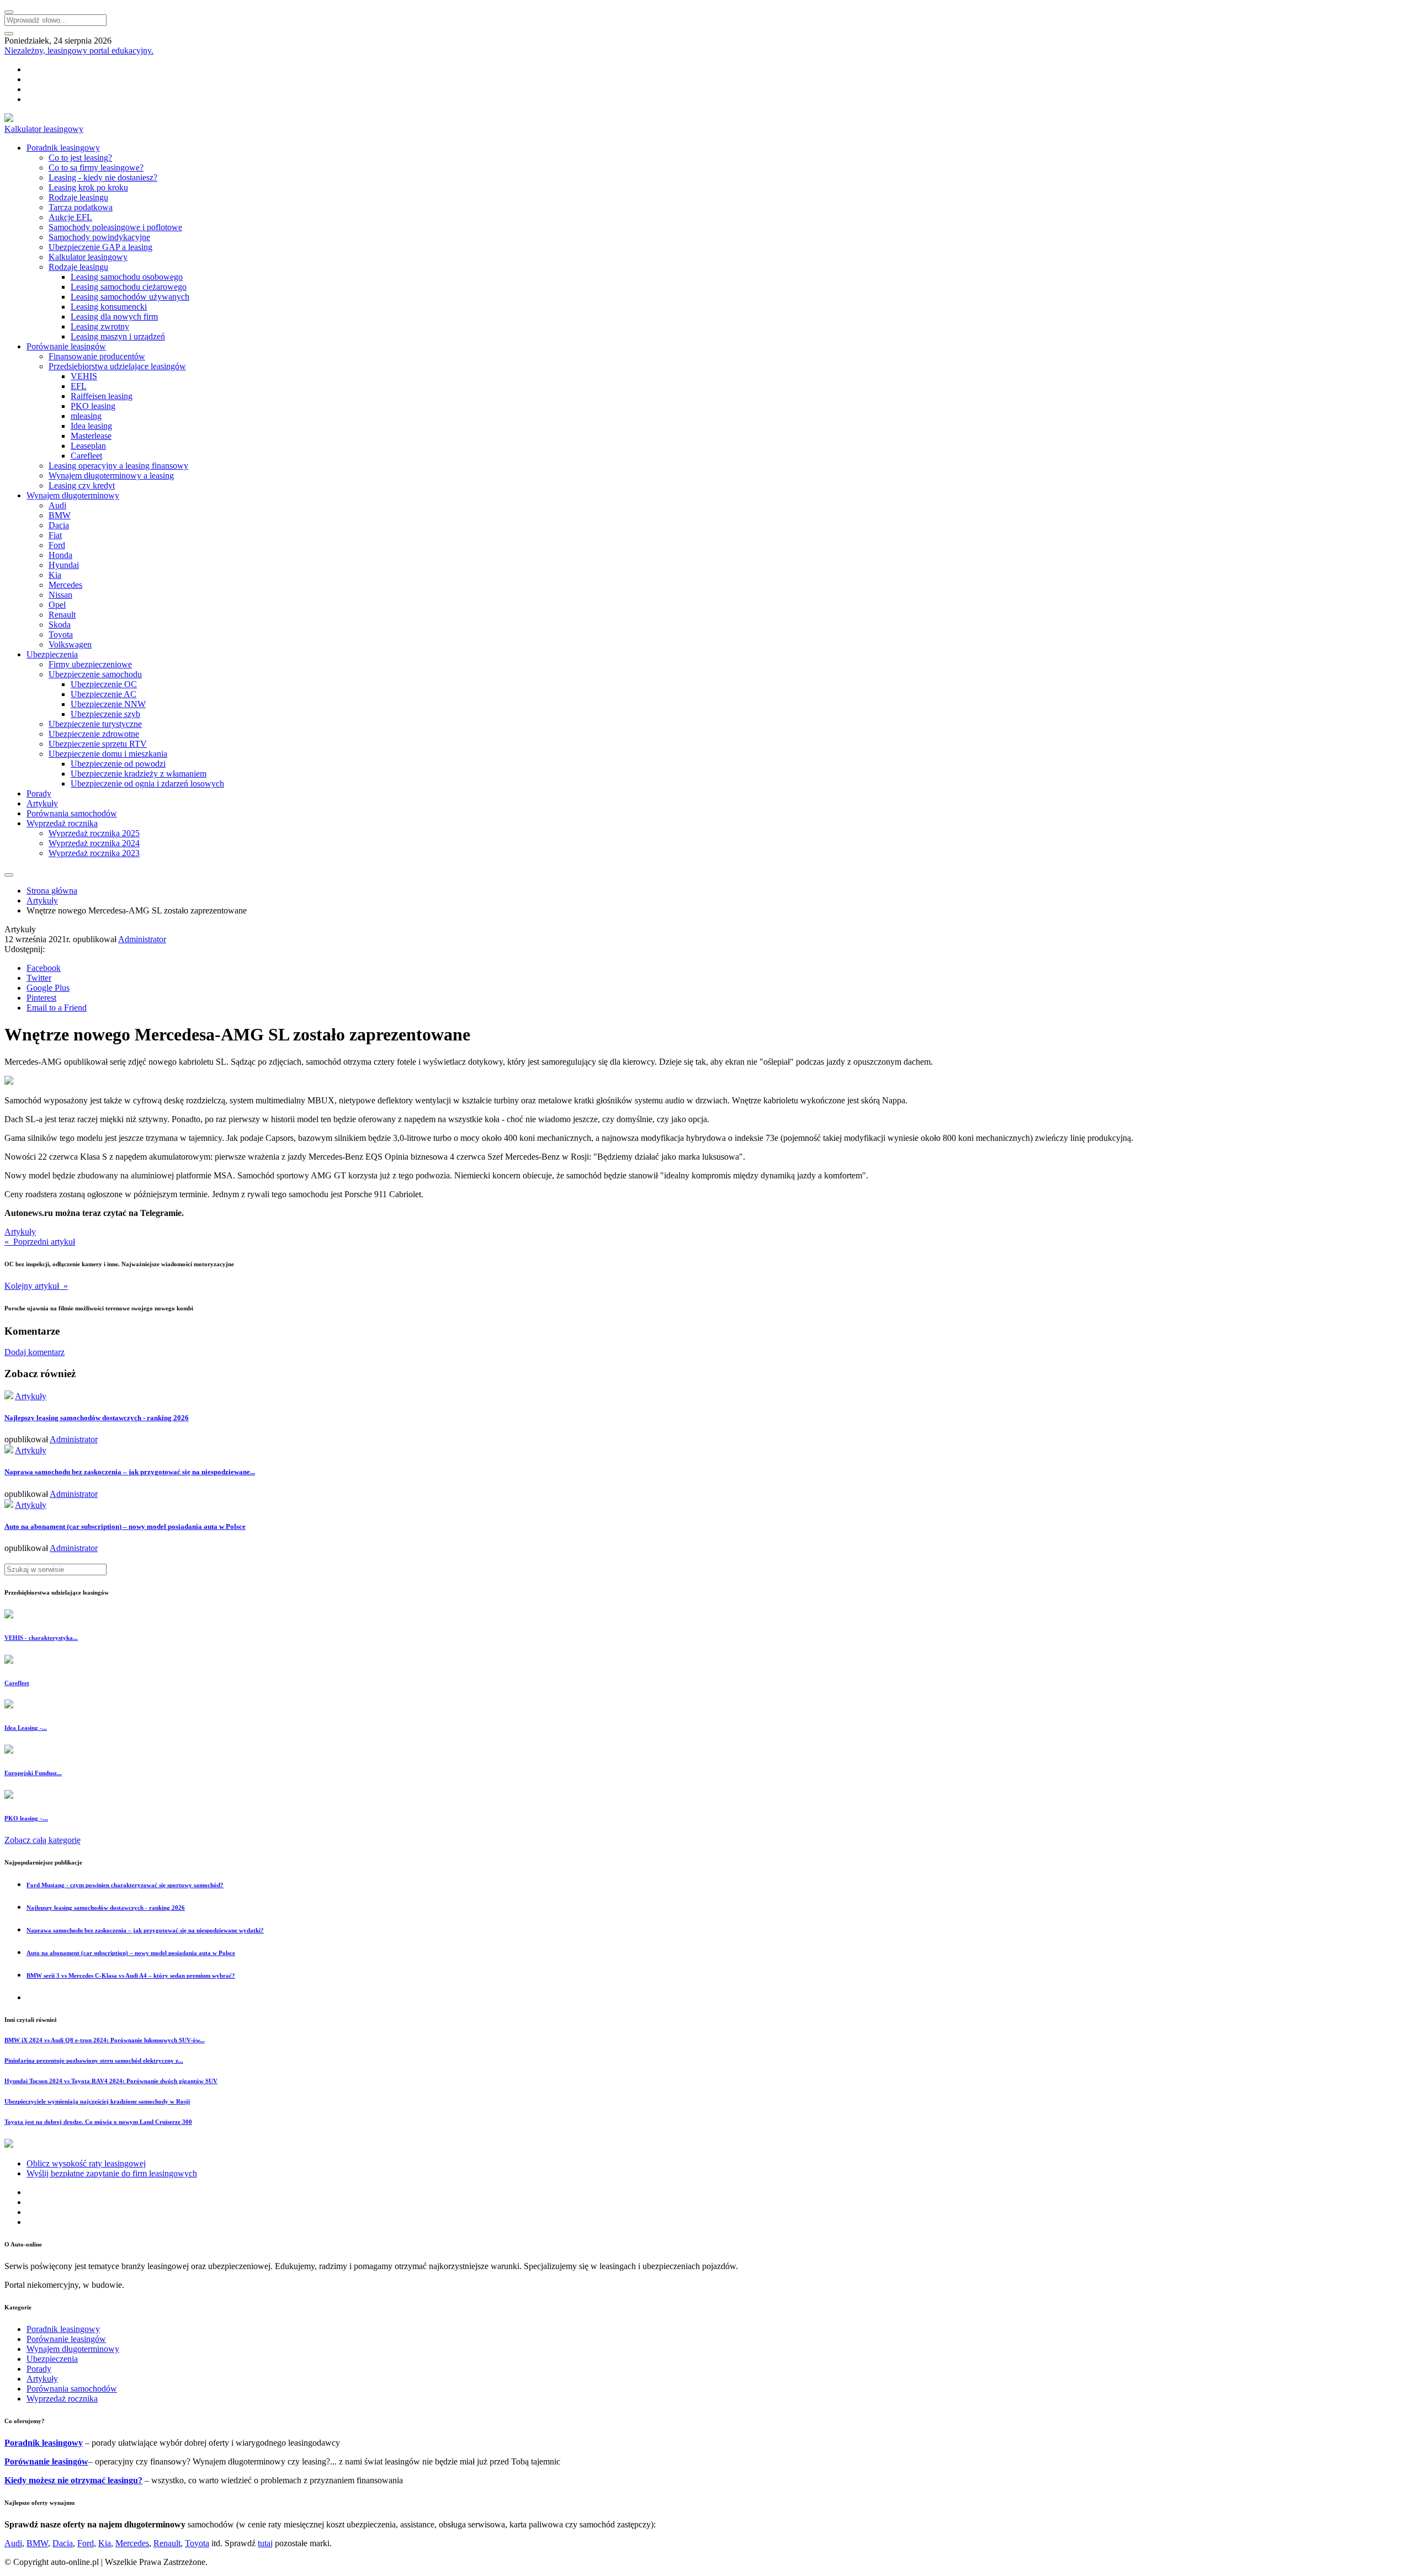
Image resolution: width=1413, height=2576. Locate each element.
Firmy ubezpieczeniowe (90, 664)
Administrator (142, 939)
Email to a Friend (57, 1008)
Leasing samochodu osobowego (127, 277)
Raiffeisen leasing (102, 396)
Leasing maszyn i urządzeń (118, 336)
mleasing (86, 416)
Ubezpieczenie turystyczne (95, 724)
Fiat (55, 535)
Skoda (60, 625)
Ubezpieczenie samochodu (95, 674)
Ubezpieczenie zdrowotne (94, 734)
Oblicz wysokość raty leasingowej (86, 2163)
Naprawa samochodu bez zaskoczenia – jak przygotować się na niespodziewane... (130, 1472)
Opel (57, 605)
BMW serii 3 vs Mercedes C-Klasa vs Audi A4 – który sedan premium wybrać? (131, 1975)
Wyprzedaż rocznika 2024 (94, 843)
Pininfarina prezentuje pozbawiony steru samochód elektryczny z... (94, 2060)
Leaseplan (88, 446)
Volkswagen (70, 644)
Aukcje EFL (70, 217)
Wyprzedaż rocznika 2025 (94, 833)
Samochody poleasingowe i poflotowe (115, 227)
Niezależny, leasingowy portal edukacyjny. (79, 51)
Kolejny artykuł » (36, 1286)
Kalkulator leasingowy (44, 129)
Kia (55, 575)
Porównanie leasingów (66, 346)
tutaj (265, 2543)
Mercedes (65, 585)
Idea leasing (91, 426)
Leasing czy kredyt (82, 485)
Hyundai (64, 565)
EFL (79, 386)
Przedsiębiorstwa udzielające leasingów (117, 366)
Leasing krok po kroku (88, 187)
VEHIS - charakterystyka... (41, 1638)
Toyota (61, 634)
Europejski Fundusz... (33, 1773)
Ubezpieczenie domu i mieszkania (108, 754)
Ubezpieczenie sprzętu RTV (98, 744)
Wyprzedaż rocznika (62, 823)
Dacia (59, 525)
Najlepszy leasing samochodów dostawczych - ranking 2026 (97, 1418)
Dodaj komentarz (34, 1352)
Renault (62, 615)
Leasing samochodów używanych (130, 297)
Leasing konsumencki (109, 307)
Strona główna (52, 891)
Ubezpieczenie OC (104, 684)
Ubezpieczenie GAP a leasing (100, 247)
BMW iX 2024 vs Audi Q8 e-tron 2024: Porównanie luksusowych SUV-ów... (105, 2040)
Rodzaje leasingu (78, 197)
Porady (39, 793)
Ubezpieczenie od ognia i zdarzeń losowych (147, 784)
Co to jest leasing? (80, 158)
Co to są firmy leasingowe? (96, 168)
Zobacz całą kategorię (43, 1840)
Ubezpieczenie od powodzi (118, 764)
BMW (60, 515)
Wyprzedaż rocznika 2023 (94, 853)
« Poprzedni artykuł (40, 1242)
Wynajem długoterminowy (73, 495)
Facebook (44, 968)
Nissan (60, 595)
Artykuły (42, 803)
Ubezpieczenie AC (103, 694)
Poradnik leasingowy (63, 148)
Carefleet (86, 456)
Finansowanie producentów (97, 356)
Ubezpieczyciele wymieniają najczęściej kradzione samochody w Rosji (97, 2101)
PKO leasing (93, 406)
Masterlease (91, 436)
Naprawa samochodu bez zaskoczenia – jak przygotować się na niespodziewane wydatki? (145, 1930)
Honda (60, 555)
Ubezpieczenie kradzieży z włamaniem (139, 774)
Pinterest (41, 998)
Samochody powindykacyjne (99, 237)
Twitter (39, 978)
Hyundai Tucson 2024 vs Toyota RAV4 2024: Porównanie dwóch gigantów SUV (111, 2081)
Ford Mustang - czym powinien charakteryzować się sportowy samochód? (125, 1885)
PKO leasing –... (26, 1818)
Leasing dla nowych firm (114, 317)
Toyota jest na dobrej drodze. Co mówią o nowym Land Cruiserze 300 (98, 2122)
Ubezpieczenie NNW (108, 704)
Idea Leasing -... (26, 1728)
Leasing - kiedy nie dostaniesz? (103, 177)
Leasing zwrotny (100, 326)
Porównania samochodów (72, 813)
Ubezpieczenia (52, 654)
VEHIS (84, 376)
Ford (57, 545)
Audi (57, 505)
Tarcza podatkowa (81, 207)
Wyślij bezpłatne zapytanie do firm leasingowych (112, 2173)
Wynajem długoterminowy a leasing (111, 476)
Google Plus (48, 988)
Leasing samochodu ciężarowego (129, 287)
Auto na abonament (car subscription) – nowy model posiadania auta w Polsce (125, 1526)
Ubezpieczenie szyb (105, 714)
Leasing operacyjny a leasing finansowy (118, 466)
